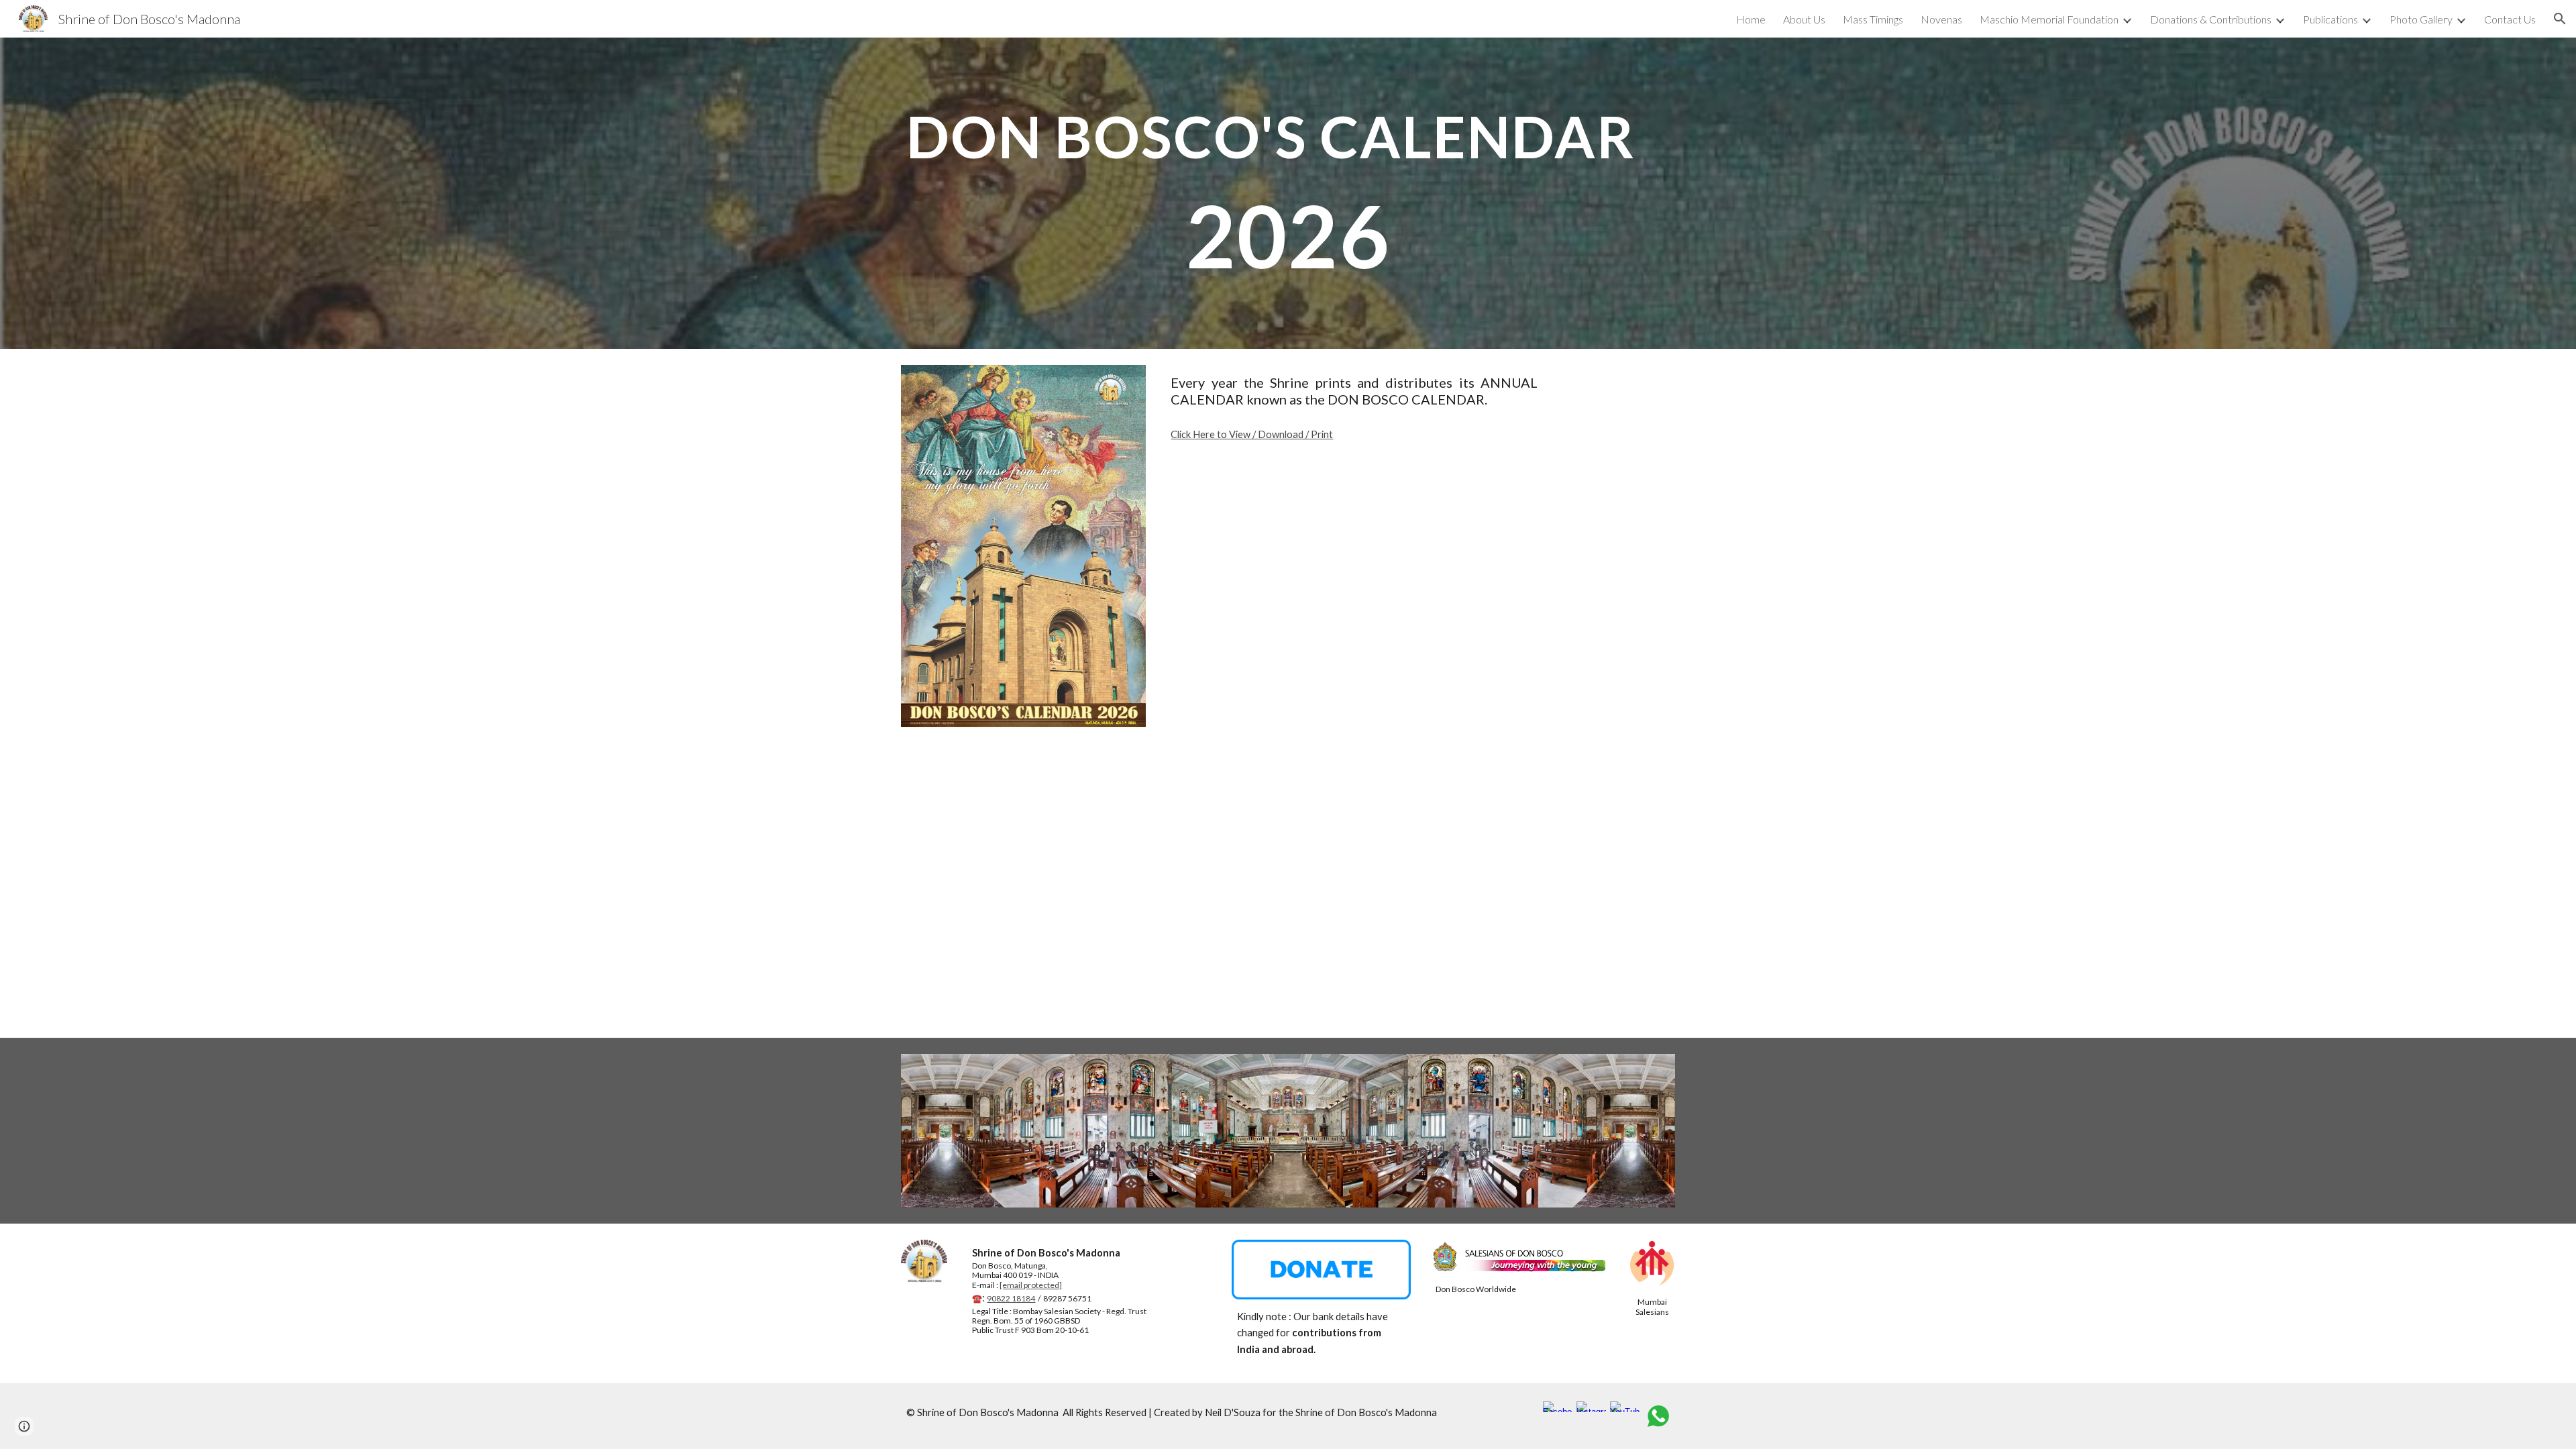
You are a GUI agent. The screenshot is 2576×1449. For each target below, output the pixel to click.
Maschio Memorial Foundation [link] (2049, 19)
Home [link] (1751, 19)
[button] (2560, 19)
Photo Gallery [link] (2421, 19)
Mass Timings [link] (1873, 19)
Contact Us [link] (2510, 19)
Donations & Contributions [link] (2211, 19)
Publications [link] (2330, 19)
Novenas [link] (1941, 19)
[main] (1288, 193)
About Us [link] (1804, 19)
